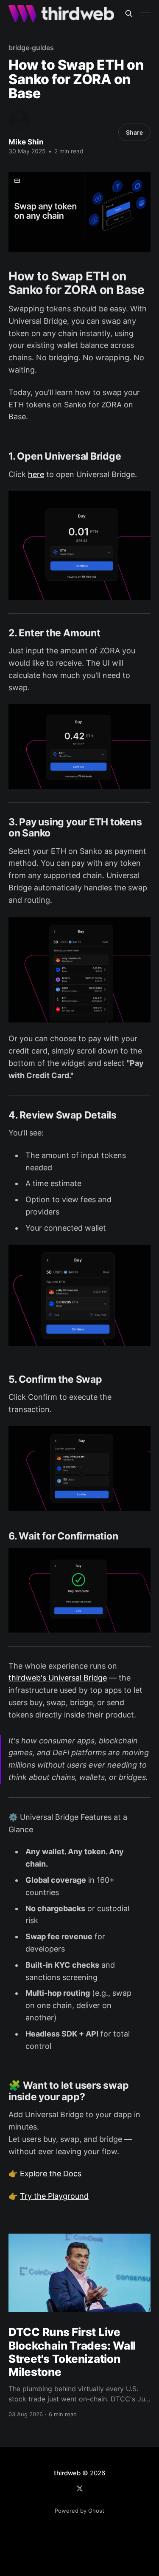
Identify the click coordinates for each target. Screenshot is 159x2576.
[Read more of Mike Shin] (19, 120)
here (36, 474)
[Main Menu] (145, 14)
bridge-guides (31, 48)
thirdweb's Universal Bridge (58, 1678)
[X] (80, 2488)
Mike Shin (26, 142)
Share (134, 132)
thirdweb (67, 2473)
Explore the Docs (51, 2173)
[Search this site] (129, 14)
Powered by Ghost (79, 2511)
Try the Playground (54, 2196)
